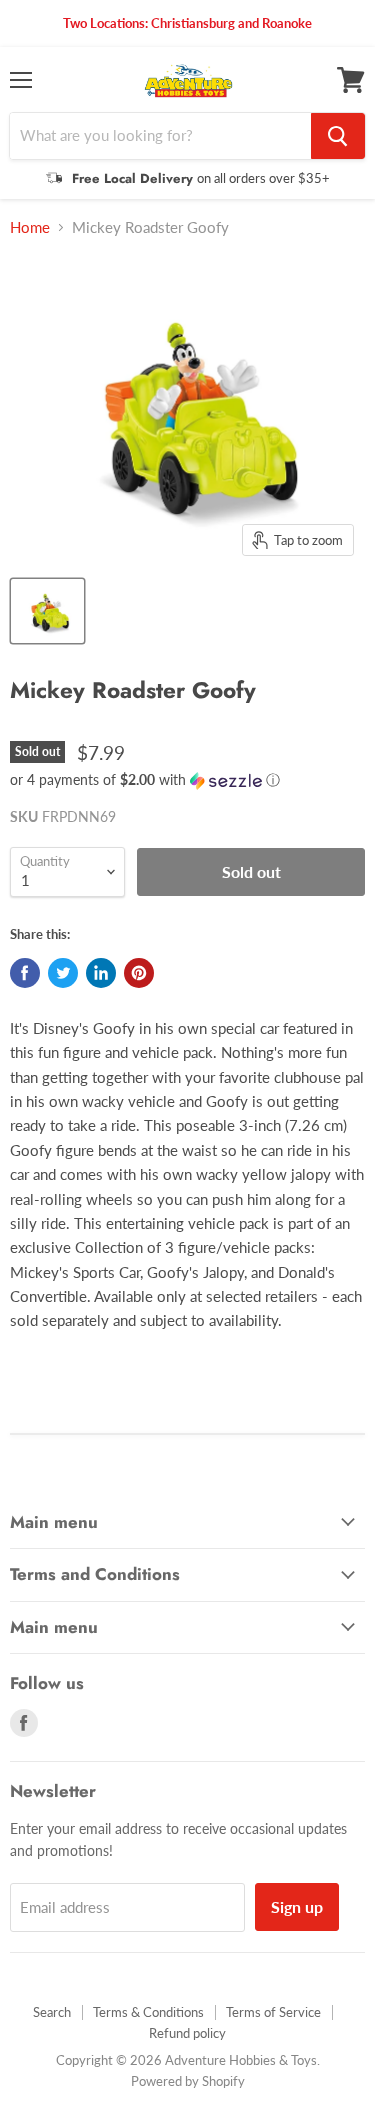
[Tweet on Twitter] (63, 973)
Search (52, 2012)
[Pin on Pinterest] (139, 973)
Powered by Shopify (188, 2081)
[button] (187, 780)
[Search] (338, 136)
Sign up (297, 1906)
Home (30, 227)
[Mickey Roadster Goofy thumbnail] (47, 611)
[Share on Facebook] (25, 973)
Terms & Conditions (148, 2012)
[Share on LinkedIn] (101, 973)
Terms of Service (273, 2012)
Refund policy (187, 2033)
